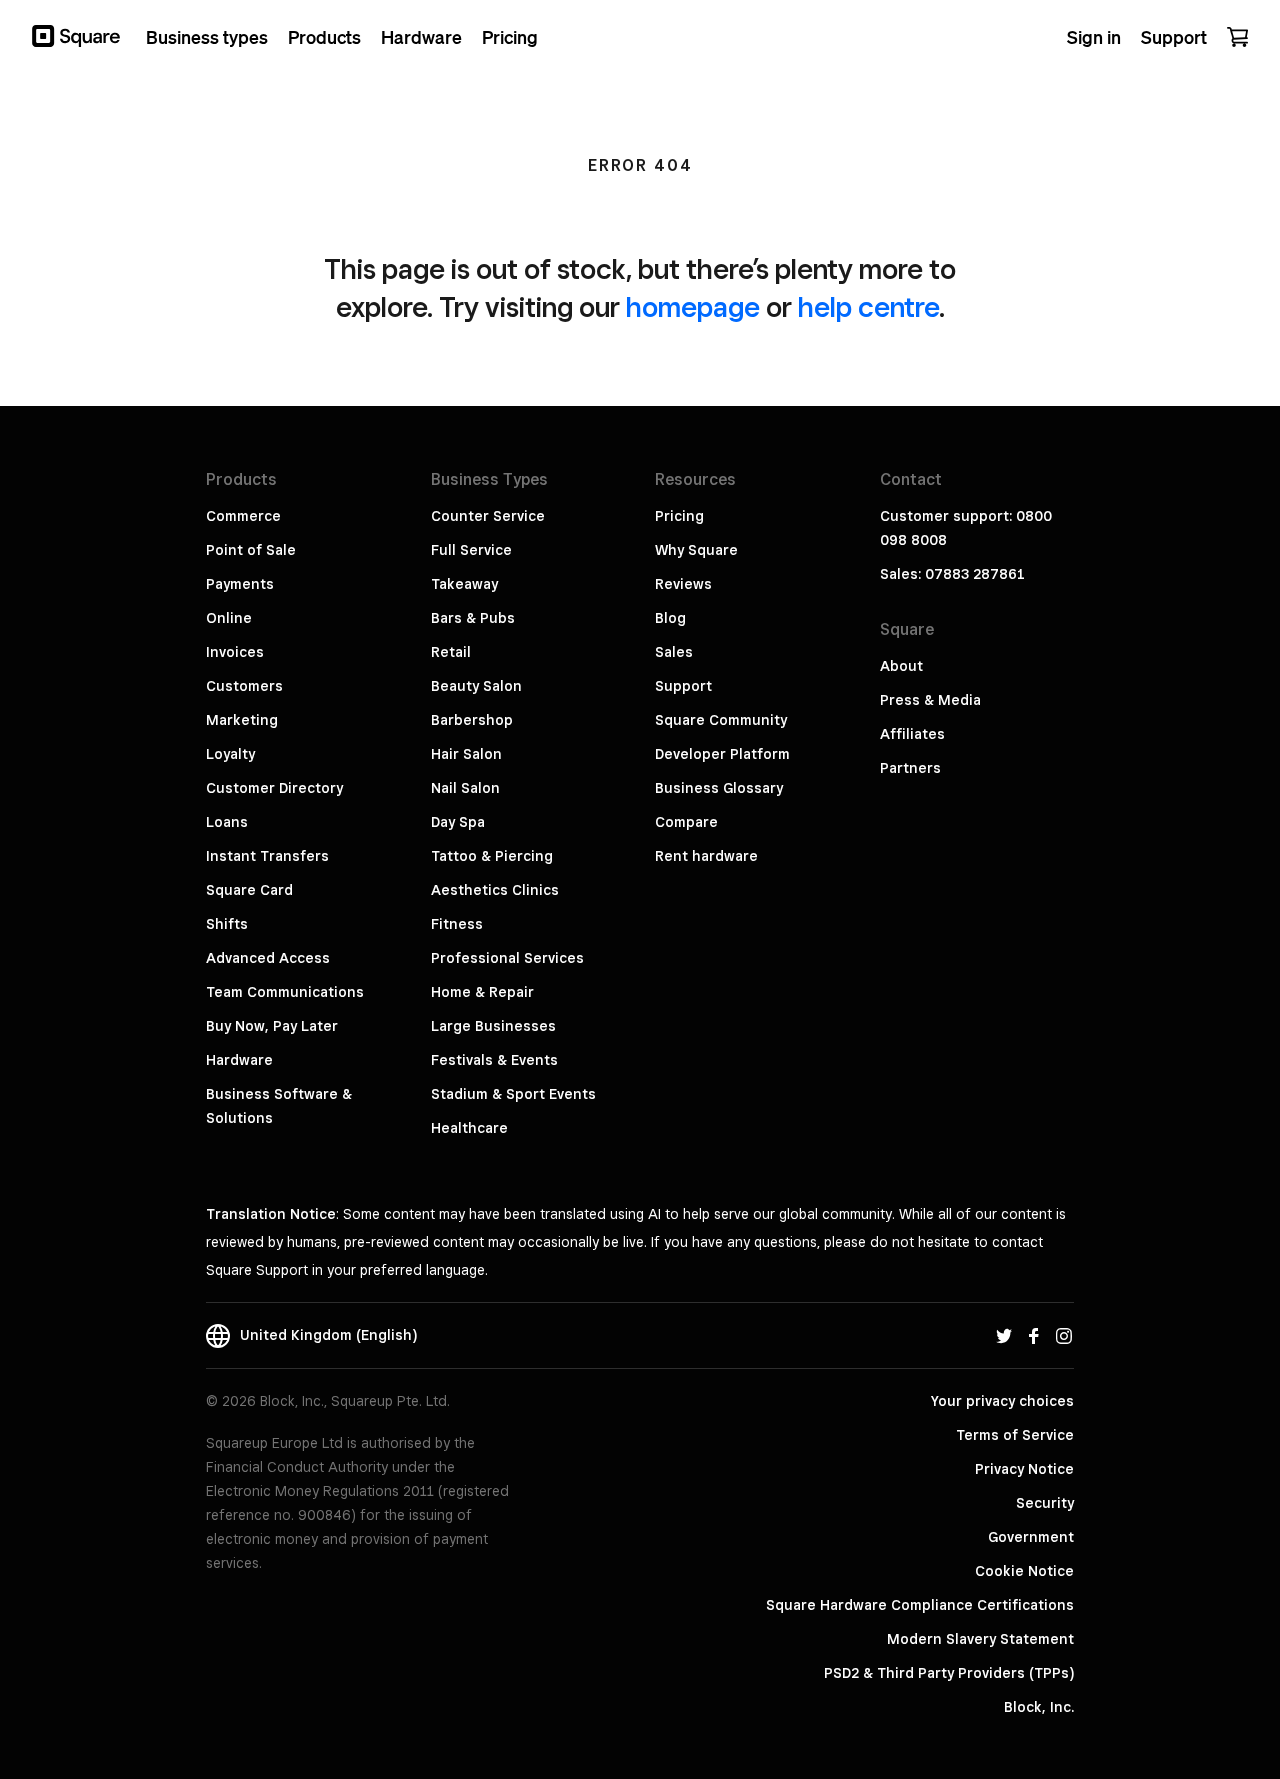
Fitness (457, 924)
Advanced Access (268, 958)
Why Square (696, 550)
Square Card (249, 890)
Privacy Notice (1024, 1469)
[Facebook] (1034, 1335)
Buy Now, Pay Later (272, 1026)
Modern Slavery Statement (980, 1639)
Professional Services (507, 958)
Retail (451, 652)
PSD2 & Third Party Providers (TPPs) (949, 1673)
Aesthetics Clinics (495, 890)
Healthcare (469, 1128)
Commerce (243, 516)
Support (683, 686)
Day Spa (458, 822)
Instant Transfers (267, 856)
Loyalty (230, 754)
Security (1045, 1503)
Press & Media (930, 700)
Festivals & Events (494, 1060)
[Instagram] (1064, 1335)
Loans (227, 822)
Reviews (683, 584)
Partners (910, 768)
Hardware (239, 1060)
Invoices (235, 652)
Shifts (227, 924)
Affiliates (912, 734)
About (901, 666)
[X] (1004, 1335)
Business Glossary (719, 788)
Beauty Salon (476, 686)
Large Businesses (493, 1026)
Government (1031, 1537)
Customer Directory (274, 788)
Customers (244, 686)
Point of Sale (251, 550)
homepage (693, 306)
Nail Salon (465, 788)
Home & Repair (482, 992)
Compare (686, 822)
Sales (674, 652)
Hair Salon (466, 754)
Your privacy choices (1002, 1401)
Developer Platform (722, 754)
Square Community (721, 720)
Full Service (471, 550)
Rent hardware (706, 856)
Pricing (679, 516)
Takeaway (464, 584)
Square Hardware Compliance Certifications (920, 1605)
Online (229, 618)
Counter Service (488, 516)
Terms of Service (1015, 1435)
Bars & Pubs (473, 618)
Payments (240, 584)
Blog (670, 618)
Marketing (242, 720)
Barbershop (472, 720)
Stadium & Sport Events (513, 1094)
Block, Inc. (1039, 1707)
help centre (868, 306)
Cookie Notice (1024, 1571)
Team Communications (285, 992)
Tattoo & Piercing (492, 856)
